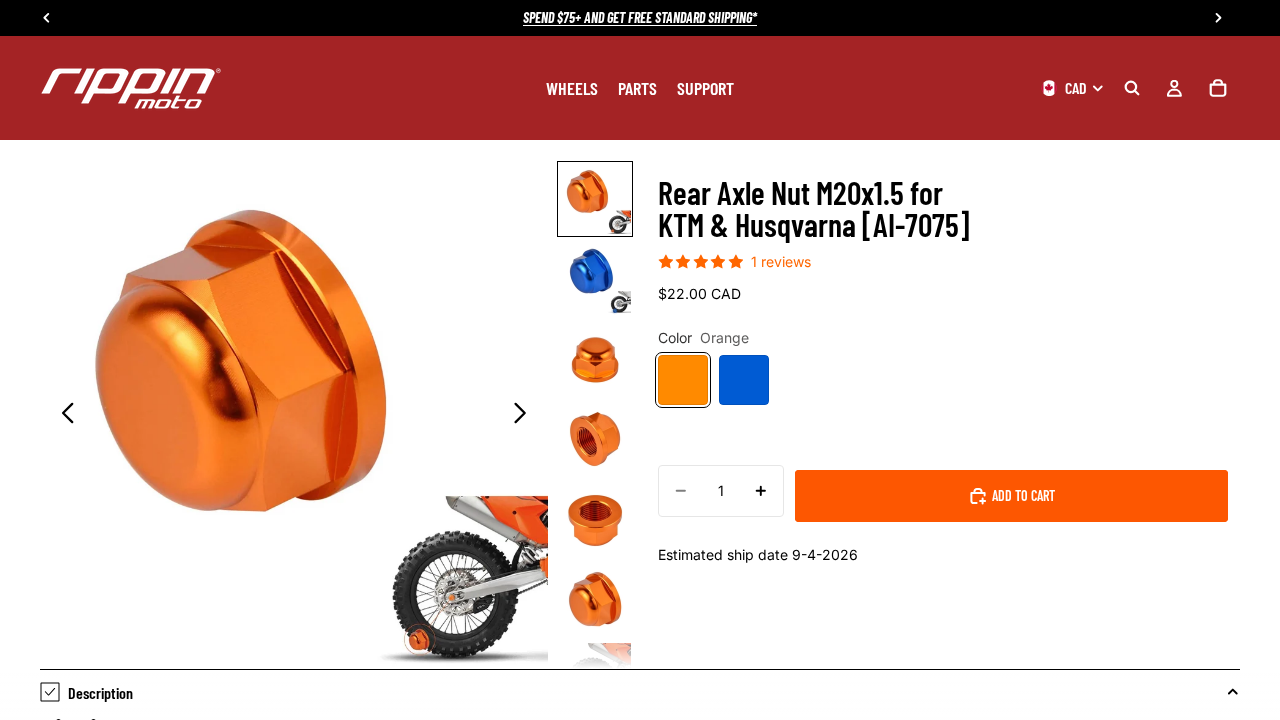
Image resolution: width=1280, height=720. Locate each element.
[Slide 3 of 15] (595, 359)
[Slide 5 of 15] (595, 519)
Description (100, 692)
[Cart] (1218, 88)
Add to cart (1023, 495)
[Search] (1132, 88)
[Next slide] (525, 415)
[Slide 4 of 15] (595, 439)
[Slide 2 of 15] (595, 279)
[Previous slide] (62, 415)
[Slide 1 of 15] (595, 199)
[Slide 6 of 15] (595, 599)
